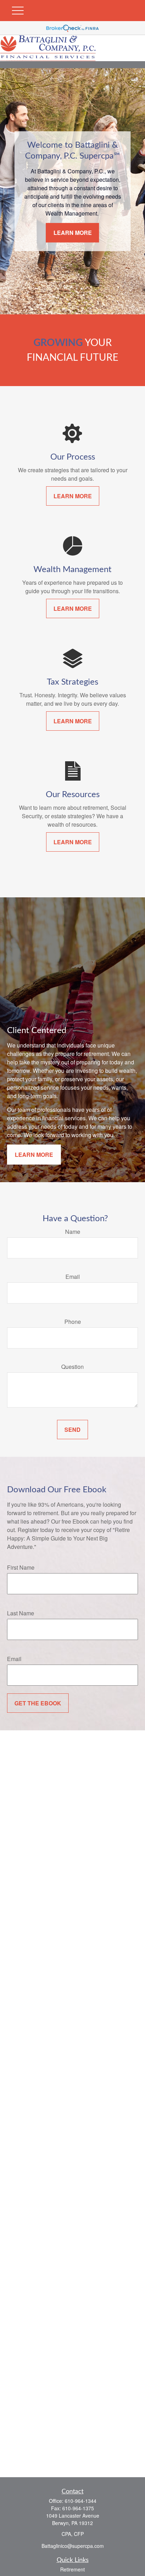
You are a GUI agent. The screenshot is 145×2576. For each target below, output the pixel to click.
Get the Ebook (38, 1703)
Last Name (21, 1613)
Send (72, 1430)
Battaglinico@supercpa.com (73, 2546)
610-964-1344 (81, 2501)
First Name (21, 1567)
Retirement (72, 2569)
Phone (73, 1322)
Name (73, 1232)
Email (73, 1277)
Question (72, 1367)
